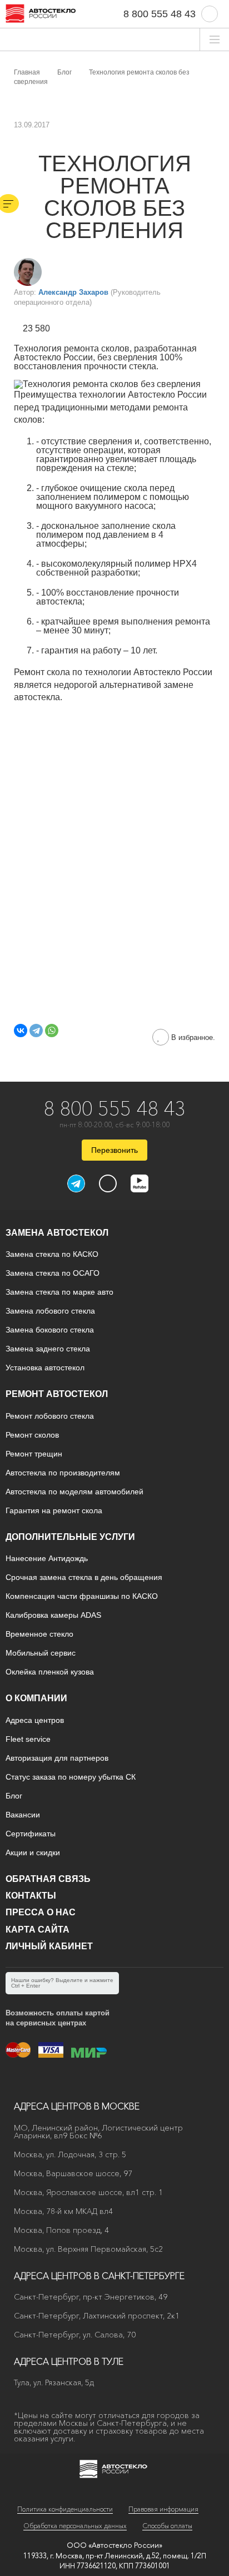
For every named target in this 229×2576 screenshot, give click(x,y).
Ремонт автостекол (57, 1394)
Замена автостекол (57, 1233)
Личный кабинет (49, 1946)
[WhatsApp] (52, 1031)
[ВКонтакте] (21, 1031)
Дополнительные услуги (70, 1537)
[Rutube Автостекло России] (146, 1189)
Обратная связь (48, 1879)
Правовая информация (163, 2509)
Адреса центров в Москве (77, 2106)
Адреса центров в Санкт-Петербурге (99, 2276)
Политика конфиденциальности (65, 2509)
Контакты (31, 1896)
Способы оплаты (167, 2526)
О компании (36, 1698)
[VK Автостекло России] (108, 1183)
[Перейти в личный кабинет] (210, 14)
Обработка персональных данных (75, 2526)
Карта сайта (38, 1929)
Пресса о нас (41, 1912)
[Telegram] (36, 1031)
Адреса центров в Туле (69, 2361)
